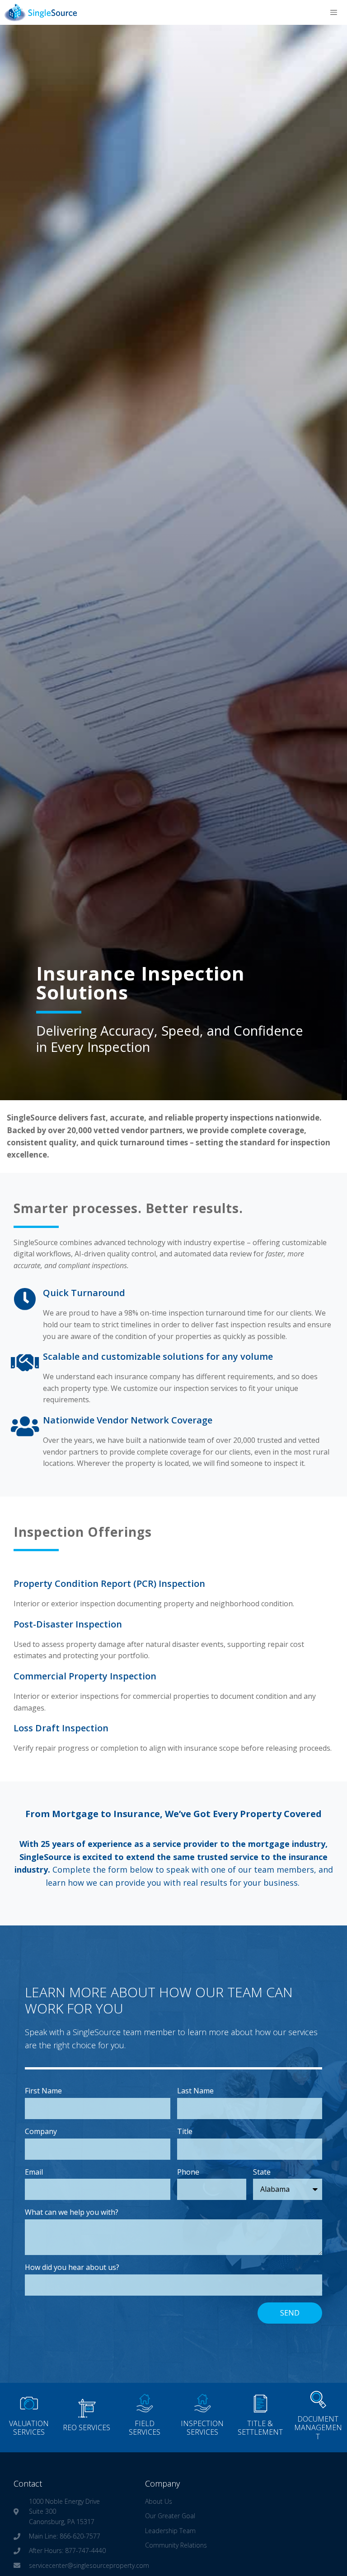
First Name (43, 2091)
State (262, 2172)
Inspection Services (202, 2428)
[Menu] (334, 12)
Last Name (195, 2091)
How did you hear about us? (72, 2267)
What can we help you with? (72, 2212)
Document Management (318, 2427)
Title (185, 2131)
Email (34, 2172)
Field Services (145, 2428)
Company (41, 2131)
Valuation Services (29, 2428)
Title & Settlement (260, 2428)
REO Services (87, 2427)
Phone (188, 2172)
